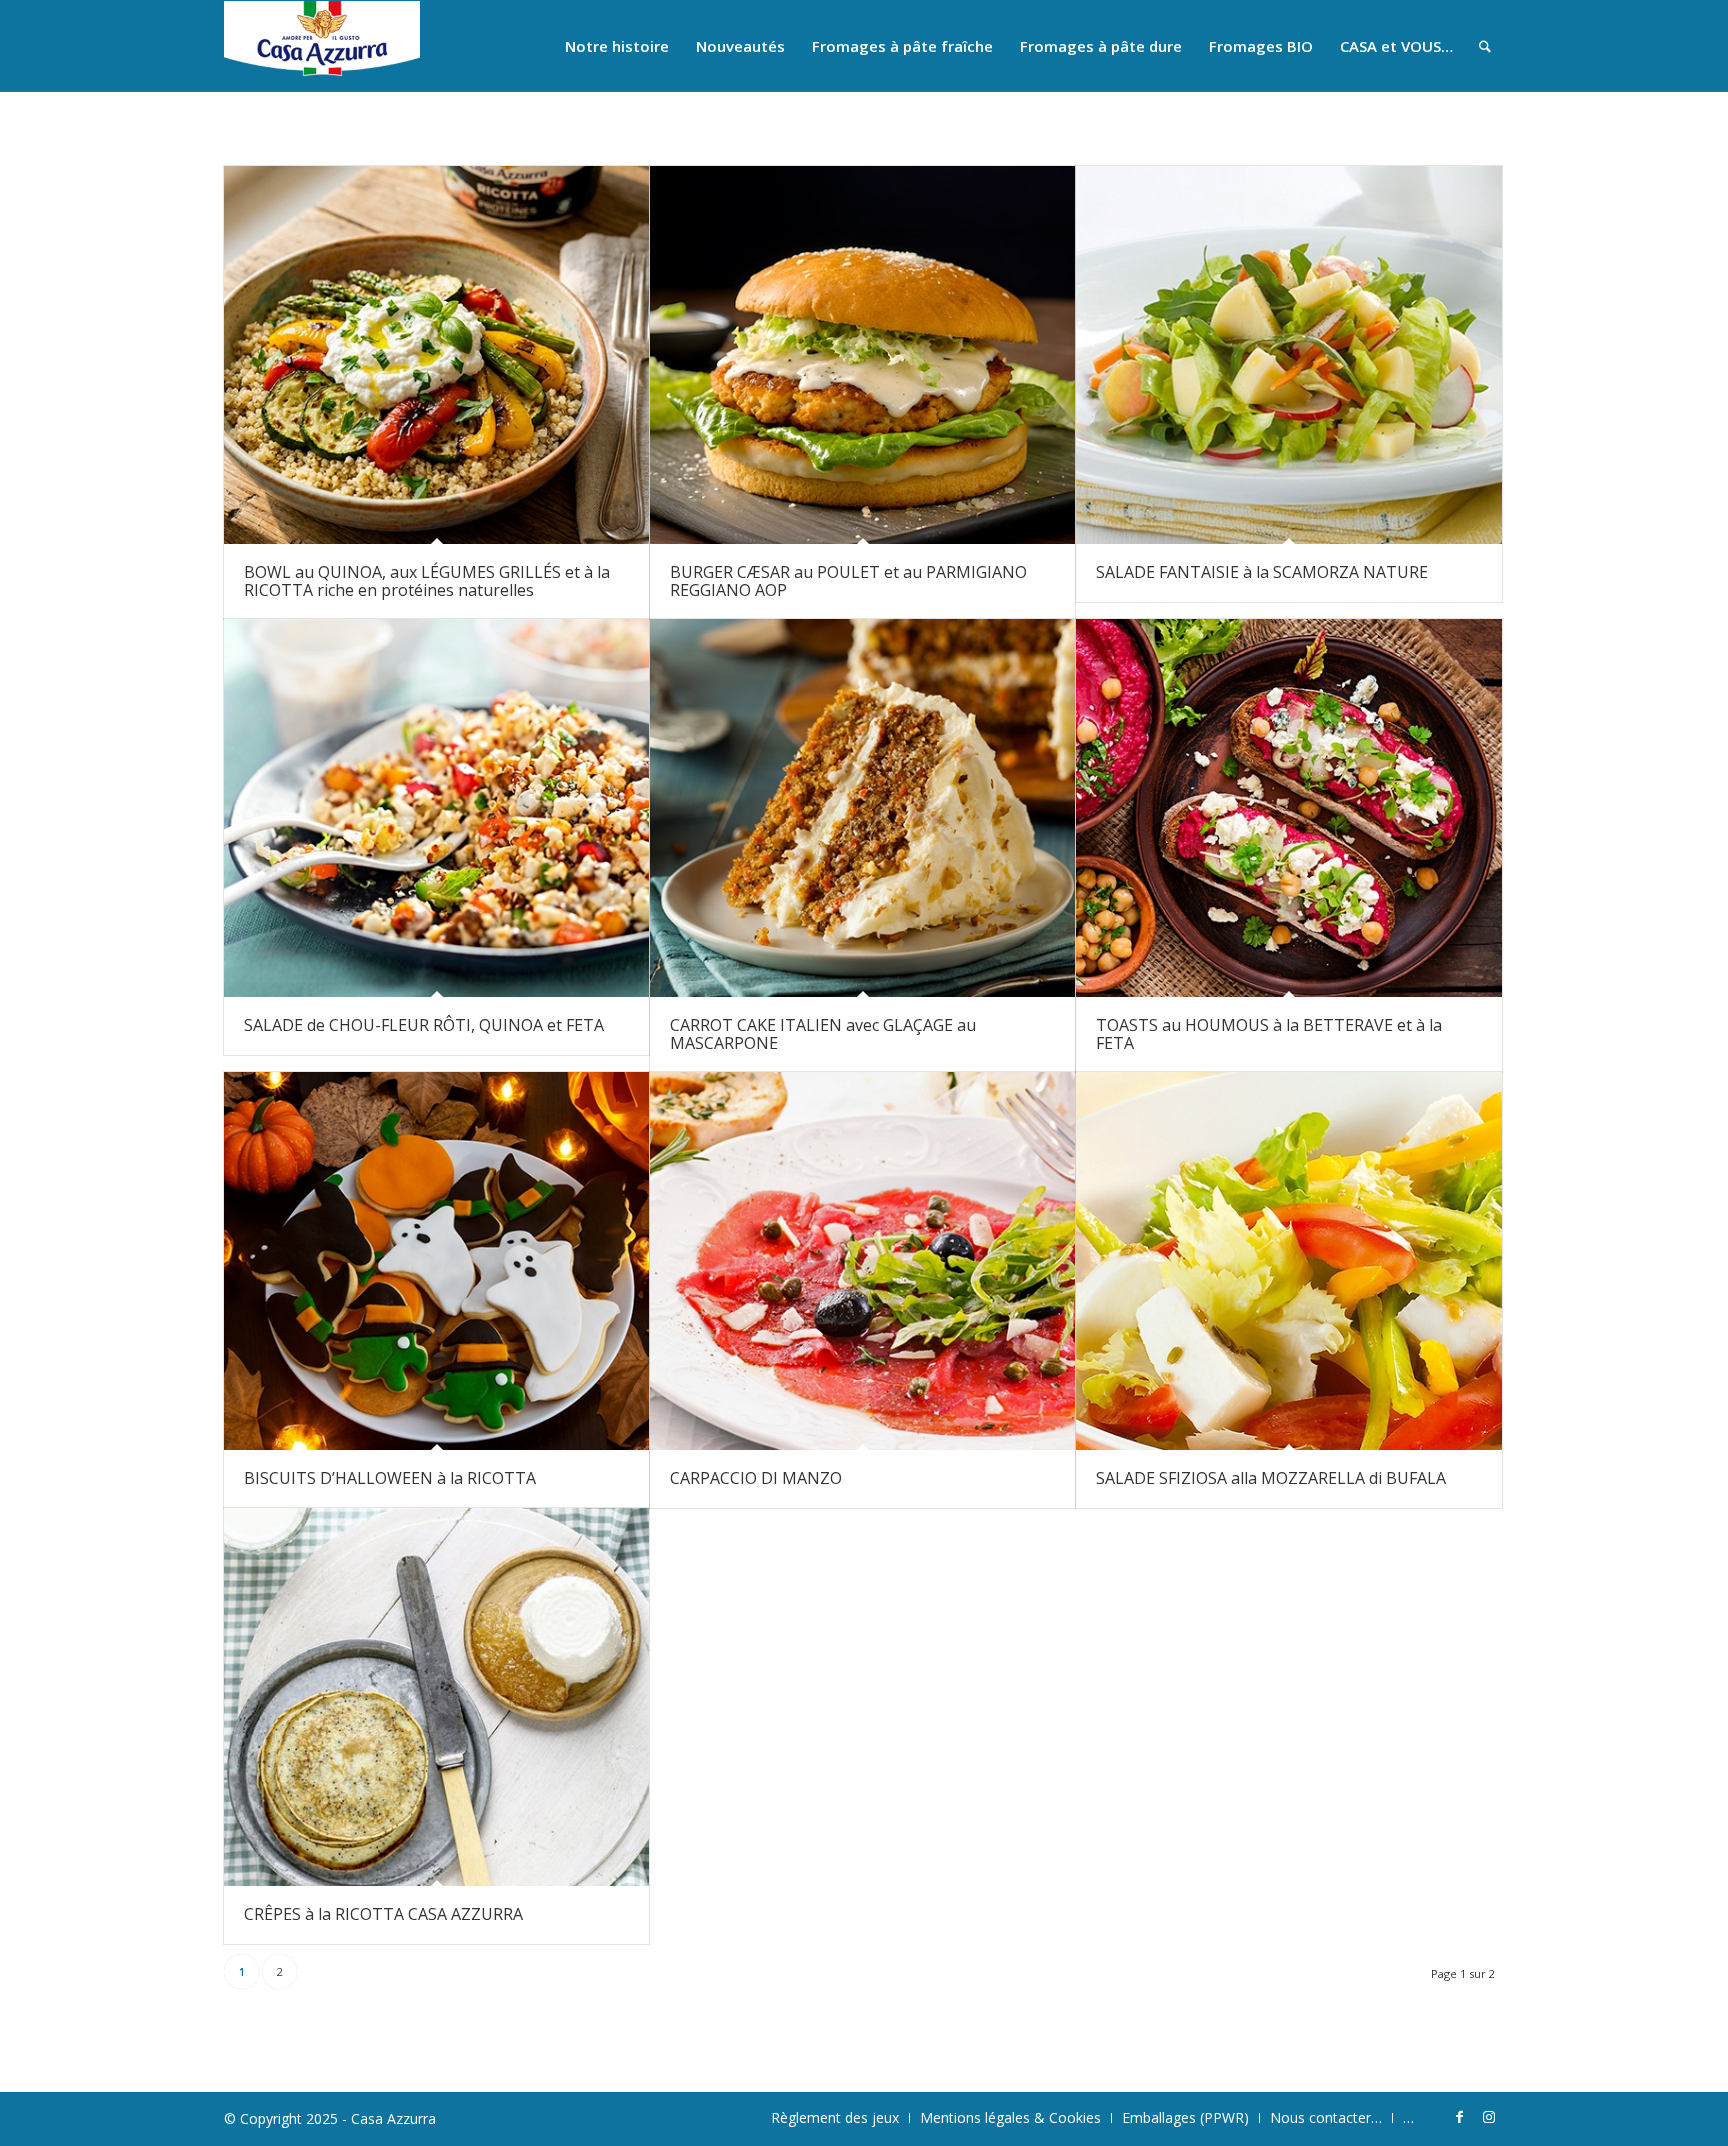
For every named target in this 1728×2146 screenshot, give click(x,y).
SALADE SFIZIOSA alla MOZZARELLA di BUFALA (1271, 1478)
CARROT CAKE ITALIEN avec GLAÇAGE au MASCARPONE (823, 1034)
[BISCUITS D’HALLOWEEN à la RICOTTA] (436, 1261)
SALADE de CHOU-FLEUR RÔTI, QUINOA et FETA (424, 1025)
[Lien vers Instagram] (1489, 2117)
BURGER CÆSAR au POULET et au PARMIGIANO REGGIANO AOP (848, 581)
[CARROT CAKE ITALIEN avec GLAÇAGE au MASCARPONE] (862, 808)
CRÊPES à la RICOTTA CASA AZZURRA (383, 1914)
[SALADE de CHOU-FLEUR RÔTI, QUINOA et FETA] (436, 808)
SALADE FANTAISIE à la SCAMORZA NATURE (1262, 572)
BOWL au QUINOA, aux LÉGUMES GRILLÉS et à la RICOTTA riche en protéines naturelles (427, 581)
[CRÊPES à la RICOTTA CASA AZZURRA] (436, 1697)
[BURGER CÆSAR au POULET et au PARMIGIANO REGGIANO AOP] (862, 355)
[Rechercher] (1485, 46)
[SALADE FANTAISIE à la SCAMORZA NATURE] (1288, 355)
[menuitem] (617, 46)
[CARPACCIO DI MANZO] (862, 1261)
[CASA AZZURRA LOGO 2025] (322, 46)
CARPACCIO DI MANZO (756, 1478)
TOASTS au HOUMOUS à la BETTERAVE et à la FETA (1269, 1034)
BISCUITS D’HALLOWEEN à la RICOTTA (390, 1478)
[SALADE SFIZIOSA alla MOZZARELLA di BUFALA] (1288, 1261)
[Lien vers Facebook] (1459, 2117)
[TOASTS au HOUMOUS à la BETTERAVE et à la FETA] (1288, 808)
